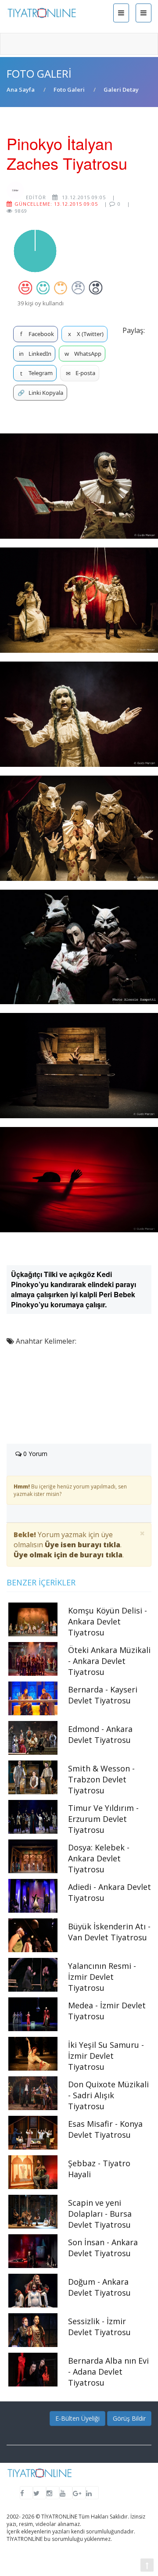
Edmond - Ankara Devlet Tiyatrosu (100, 1734)
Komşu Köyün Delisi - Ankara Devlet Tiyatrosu (108, 1621)
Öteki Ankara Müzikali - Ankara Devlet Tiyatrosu (109, 1661)
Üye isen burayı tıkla (83, 1545)
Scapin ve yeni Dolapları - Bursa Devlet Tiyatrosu (100, 2214)
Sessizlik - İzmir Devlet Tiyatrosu (99, 2327)
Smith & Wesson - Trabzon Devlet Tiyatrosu (101, 1779)
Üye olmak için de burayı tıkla (68, 1555)
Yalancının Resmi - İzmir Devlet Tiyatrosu (102, 1977)
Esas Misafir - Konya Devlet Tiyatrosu (105, 2129)
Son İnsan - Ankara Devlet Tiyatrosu (103, 2248)
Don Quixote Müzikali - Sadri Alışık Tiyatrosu (108, 2095)
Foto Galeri (69, 89)
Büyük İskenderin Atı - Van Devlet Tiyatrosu (109, 1932)
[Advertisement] (79, 1401)
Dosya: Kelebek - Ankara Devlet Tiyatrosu (99, 1858)
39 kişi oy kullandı (41, 303)
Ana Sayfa (21, 89)
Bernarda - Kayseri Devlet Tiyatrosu (103, 1695)
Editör (35, 197)
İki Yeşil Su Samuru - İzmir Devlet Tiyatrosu (106, 2056)
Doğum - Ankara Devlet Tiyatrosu (99, 2287)
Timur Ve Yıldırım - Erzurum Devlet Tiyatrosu (103, 1819)
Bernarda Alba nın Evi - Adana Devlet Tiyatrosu (108, 2372)
